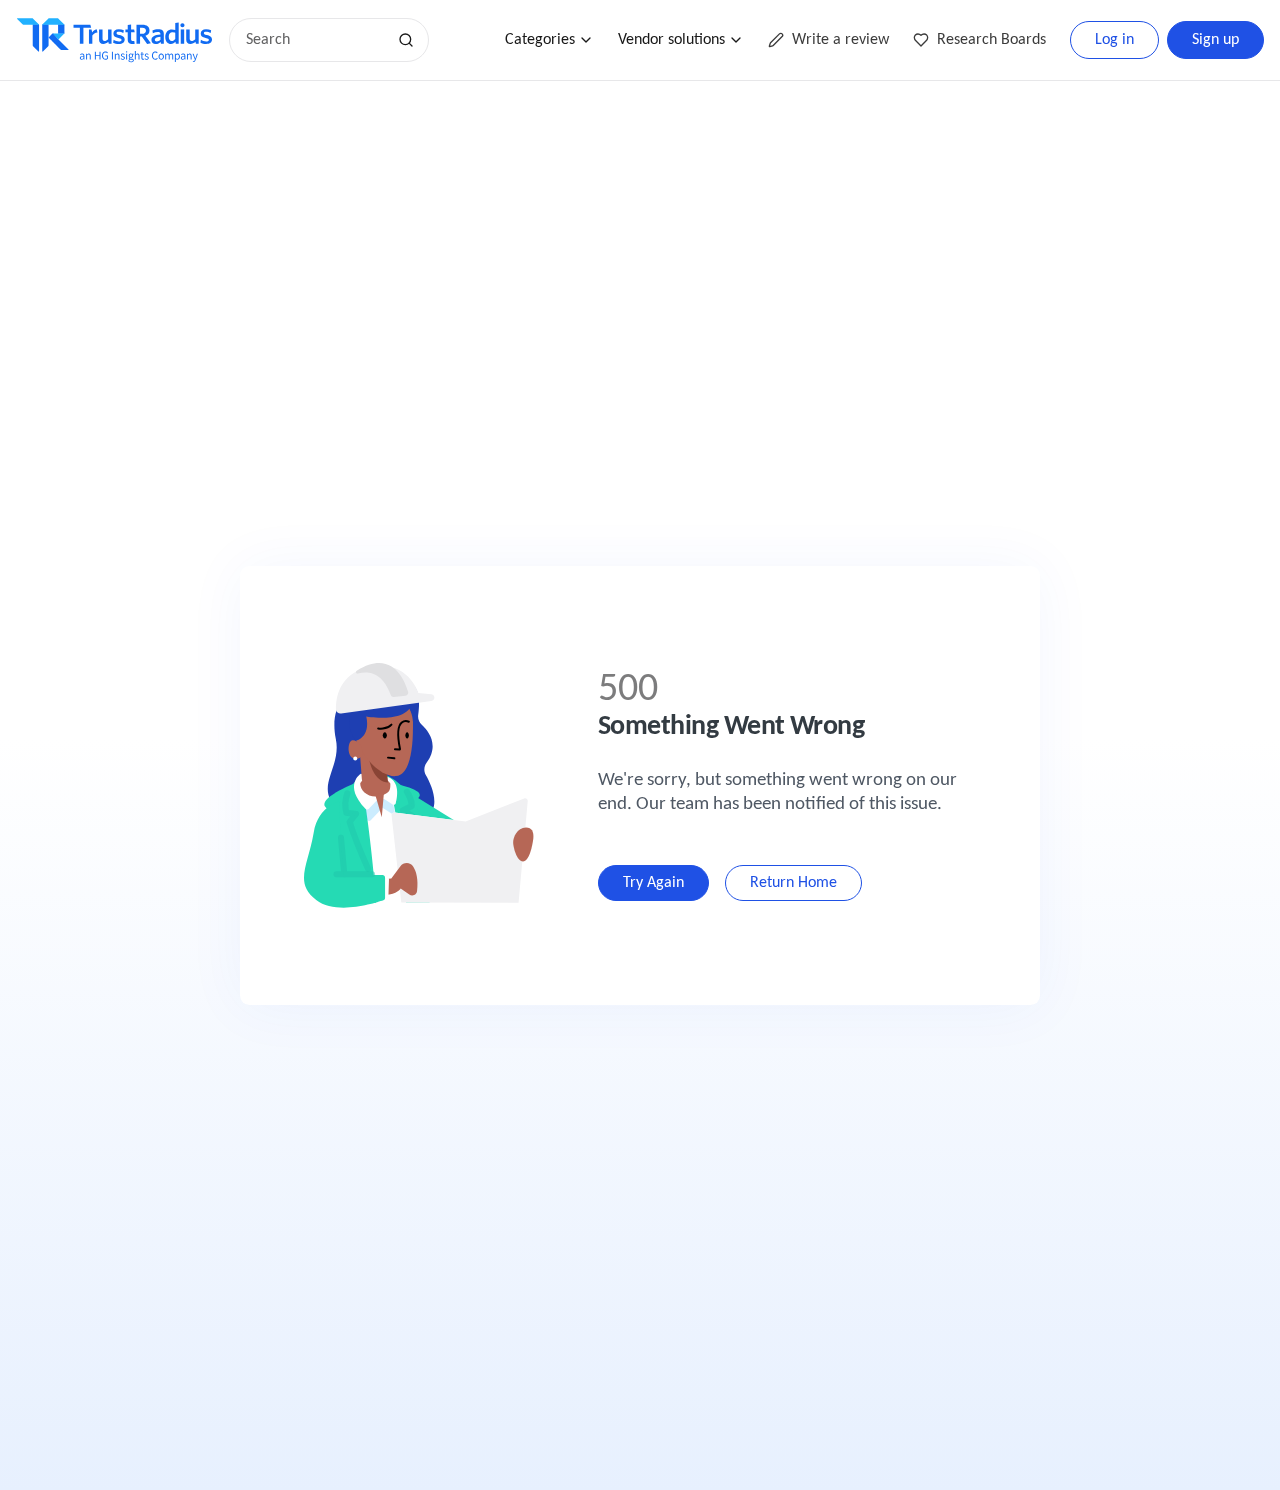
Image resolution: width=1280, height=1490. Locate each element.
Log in (1114, 40)
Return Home (793, 883)
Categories (540, 40)
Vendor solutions (671, 40)
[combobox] (314, 40)
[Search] (406, 40)
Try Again (653, 883)
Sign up (1215, 40)
